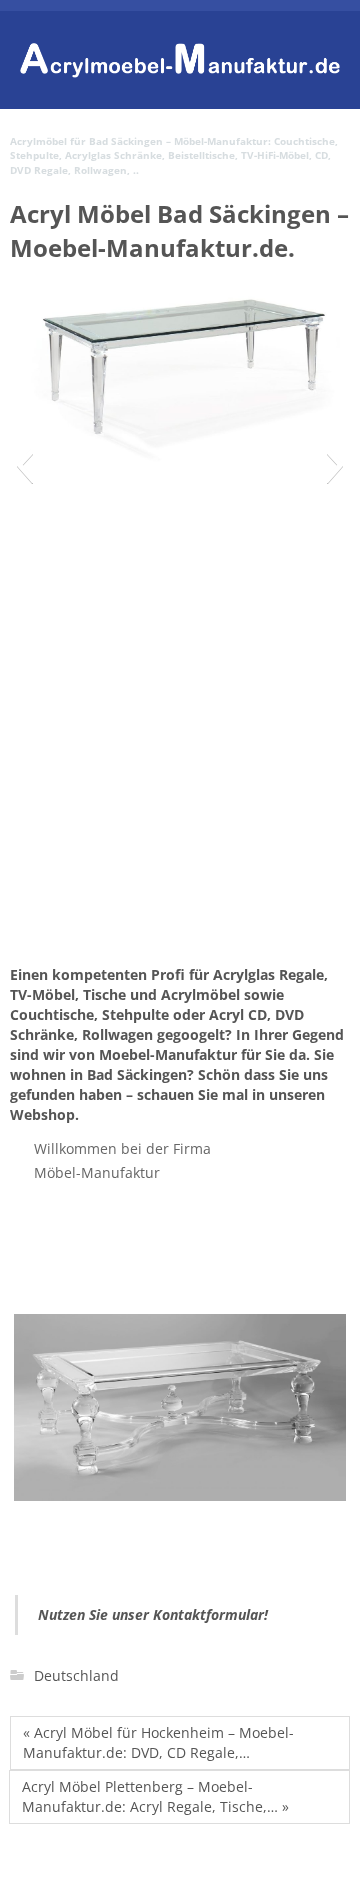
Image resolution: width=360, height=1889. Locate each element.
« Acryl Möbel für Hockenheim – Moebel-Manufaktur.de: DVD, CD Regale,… (158, 1742)
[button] (24, 465)
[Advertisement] (180, 815)
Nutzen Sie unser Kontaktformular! (153, 1614)
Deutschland (76, 1675)
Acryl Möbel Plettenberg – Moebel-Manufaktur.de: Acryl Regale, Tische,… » (155, 1796)
